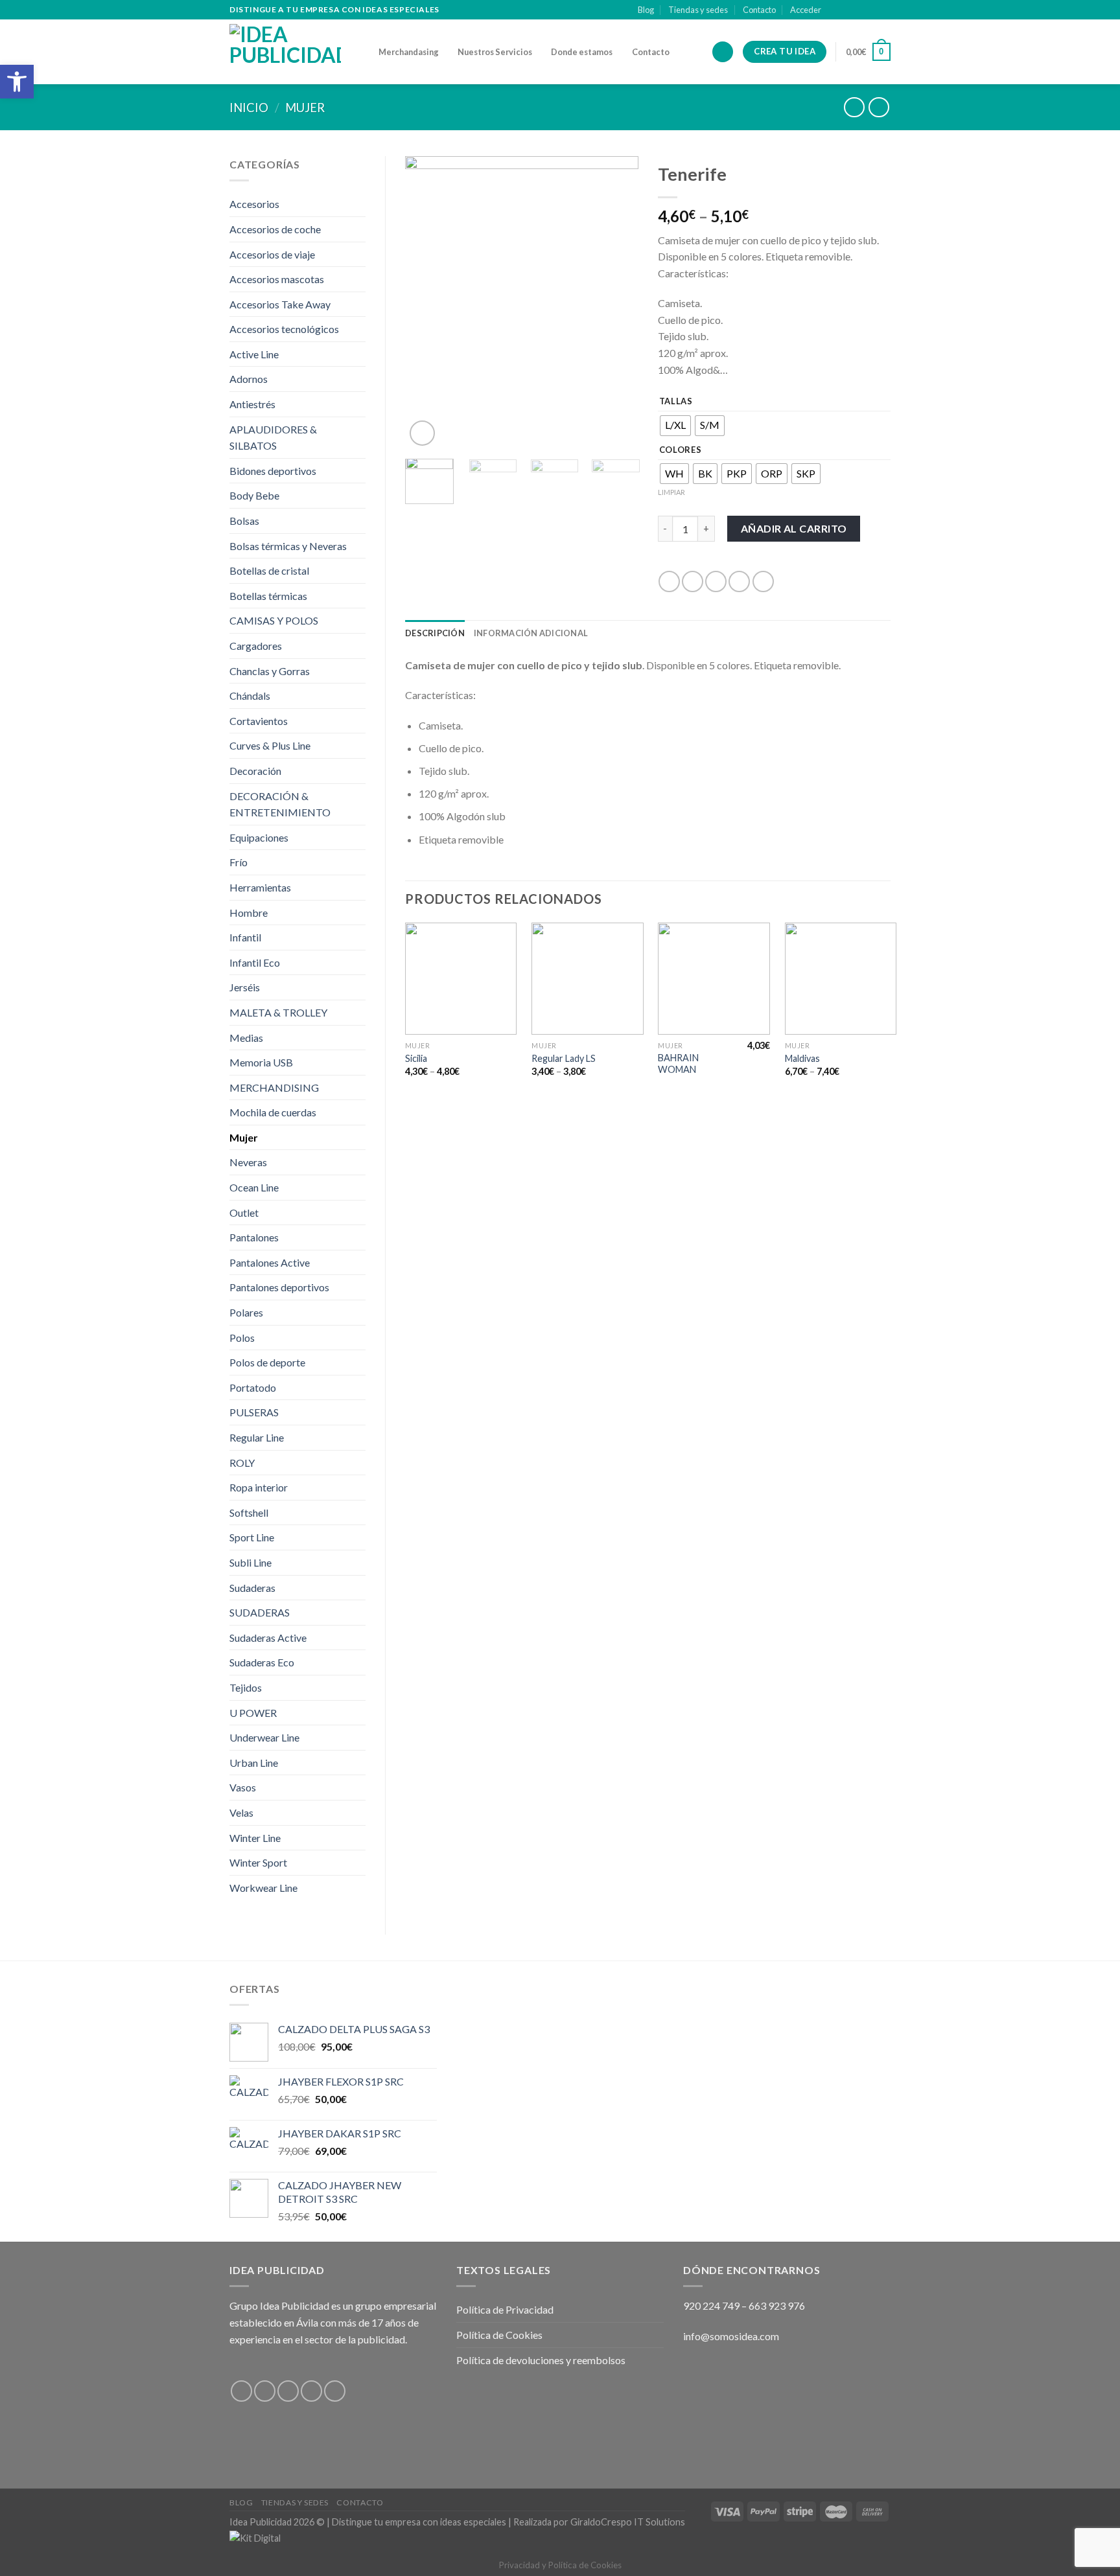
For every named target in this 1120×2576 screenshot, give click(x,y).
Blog (646, 10)
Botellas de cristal (269, 570)
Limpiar (671, 492)
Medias (246, 1038)
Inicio (249, 108)
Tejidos (246, 1687)
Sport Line (252, 1537)
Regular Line (257, 1437)
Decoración (255, 771)
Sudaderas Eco (262, 1662)
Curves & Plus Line (270, 745)
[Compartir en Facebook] (669, 581)
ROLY (242, 1463)
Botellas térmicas (268, 596)
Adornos (249, 379)
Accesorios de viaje (272, 254)
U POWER (253, 1713)
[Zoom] (422, 433)
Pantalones (254, 1237)
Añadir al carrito (794, 528)
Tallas (676, 402)
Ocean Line (254, 1187)
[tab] (435, 633)
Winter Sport (258, 1862)
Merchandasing (409, 52)
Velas (241, 1812)
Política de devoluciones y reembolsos (541, 2360)
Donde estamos (582, 52)
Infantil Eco (255, 962)
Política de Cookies (499, 2335)
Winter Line (255, 1838)
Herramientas (260, 887)
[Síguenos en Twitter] (859, 10)
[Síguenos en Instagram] (847, 10)
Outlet (244, 1213)
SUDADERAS (260, 1612)
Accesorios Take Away (280, 304)
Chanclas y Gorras (270, 671)
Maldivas (802, 1058)
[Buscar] (723, 52)
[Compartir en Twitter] (693, 581)
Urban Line (254, 1763)
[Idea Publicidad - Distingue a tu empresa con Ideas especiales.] (294, 52)
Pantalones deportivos (279, 1287)
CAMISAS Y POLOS (274, 620)
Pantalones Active (270, 1262)
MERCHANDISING (274, 1087)
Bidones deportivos (273, 471)
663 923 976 (777, 2306)
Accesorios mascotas (277, 279)
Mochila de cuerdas (273, 1112)
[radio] (675, 426)
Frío (239, 862)
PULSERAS (254, 1412)
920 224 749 (711, 2306)
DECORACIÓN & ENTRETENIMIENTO (280, 804)
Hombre (249, 913)
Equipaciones (259, 837)
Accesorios (254, 204)
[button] (17, 82)
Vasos (243, 1787)
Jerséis (245, 987)
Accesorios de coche (275, 229)
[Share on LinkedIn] (763, 581)
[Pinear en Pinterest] (739, 581)
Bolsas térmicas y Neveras (288, 546)
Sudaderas (252, 1588)
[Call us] (884, 10)
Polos (242, 1338)
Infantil (245, 937)
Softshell (249, 1512)
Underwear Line (264, 1737)
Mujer (305, 108)
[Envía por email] (716, 581)
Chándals (250, 696)
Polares (246, 1312)
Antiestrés (252, 404)
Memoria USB (261, 1062)
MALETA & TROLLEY (278, 1012)
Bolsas (244, 521)
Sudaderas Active (268, 1638)
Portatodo (253, 1387)
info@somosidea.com (731, 2336)
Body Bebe (254, 495)
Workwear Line (263, 1888)
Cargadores (256, 646)
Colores (681, 450)
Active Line (254, 354)
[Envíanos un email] (872, 10)
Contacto (759, 10)
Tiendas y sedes (698, 10)
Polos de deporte (267, 1362)
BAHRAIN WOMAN (678, 1064)
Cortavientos (259, 721)
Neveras (248, 1162)
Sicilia (416, 1058)
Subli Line (251, 1562)
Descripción (435, 633)
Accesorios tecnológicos (284, 329)
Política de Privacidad (505, 2309)
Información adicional (531, 633)
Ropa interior (259, 1487)
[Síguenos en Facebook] (835, 10)
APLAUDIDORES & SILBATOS (273, 438)
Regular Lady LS (564, 1058)
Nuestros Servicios (495, 52)
